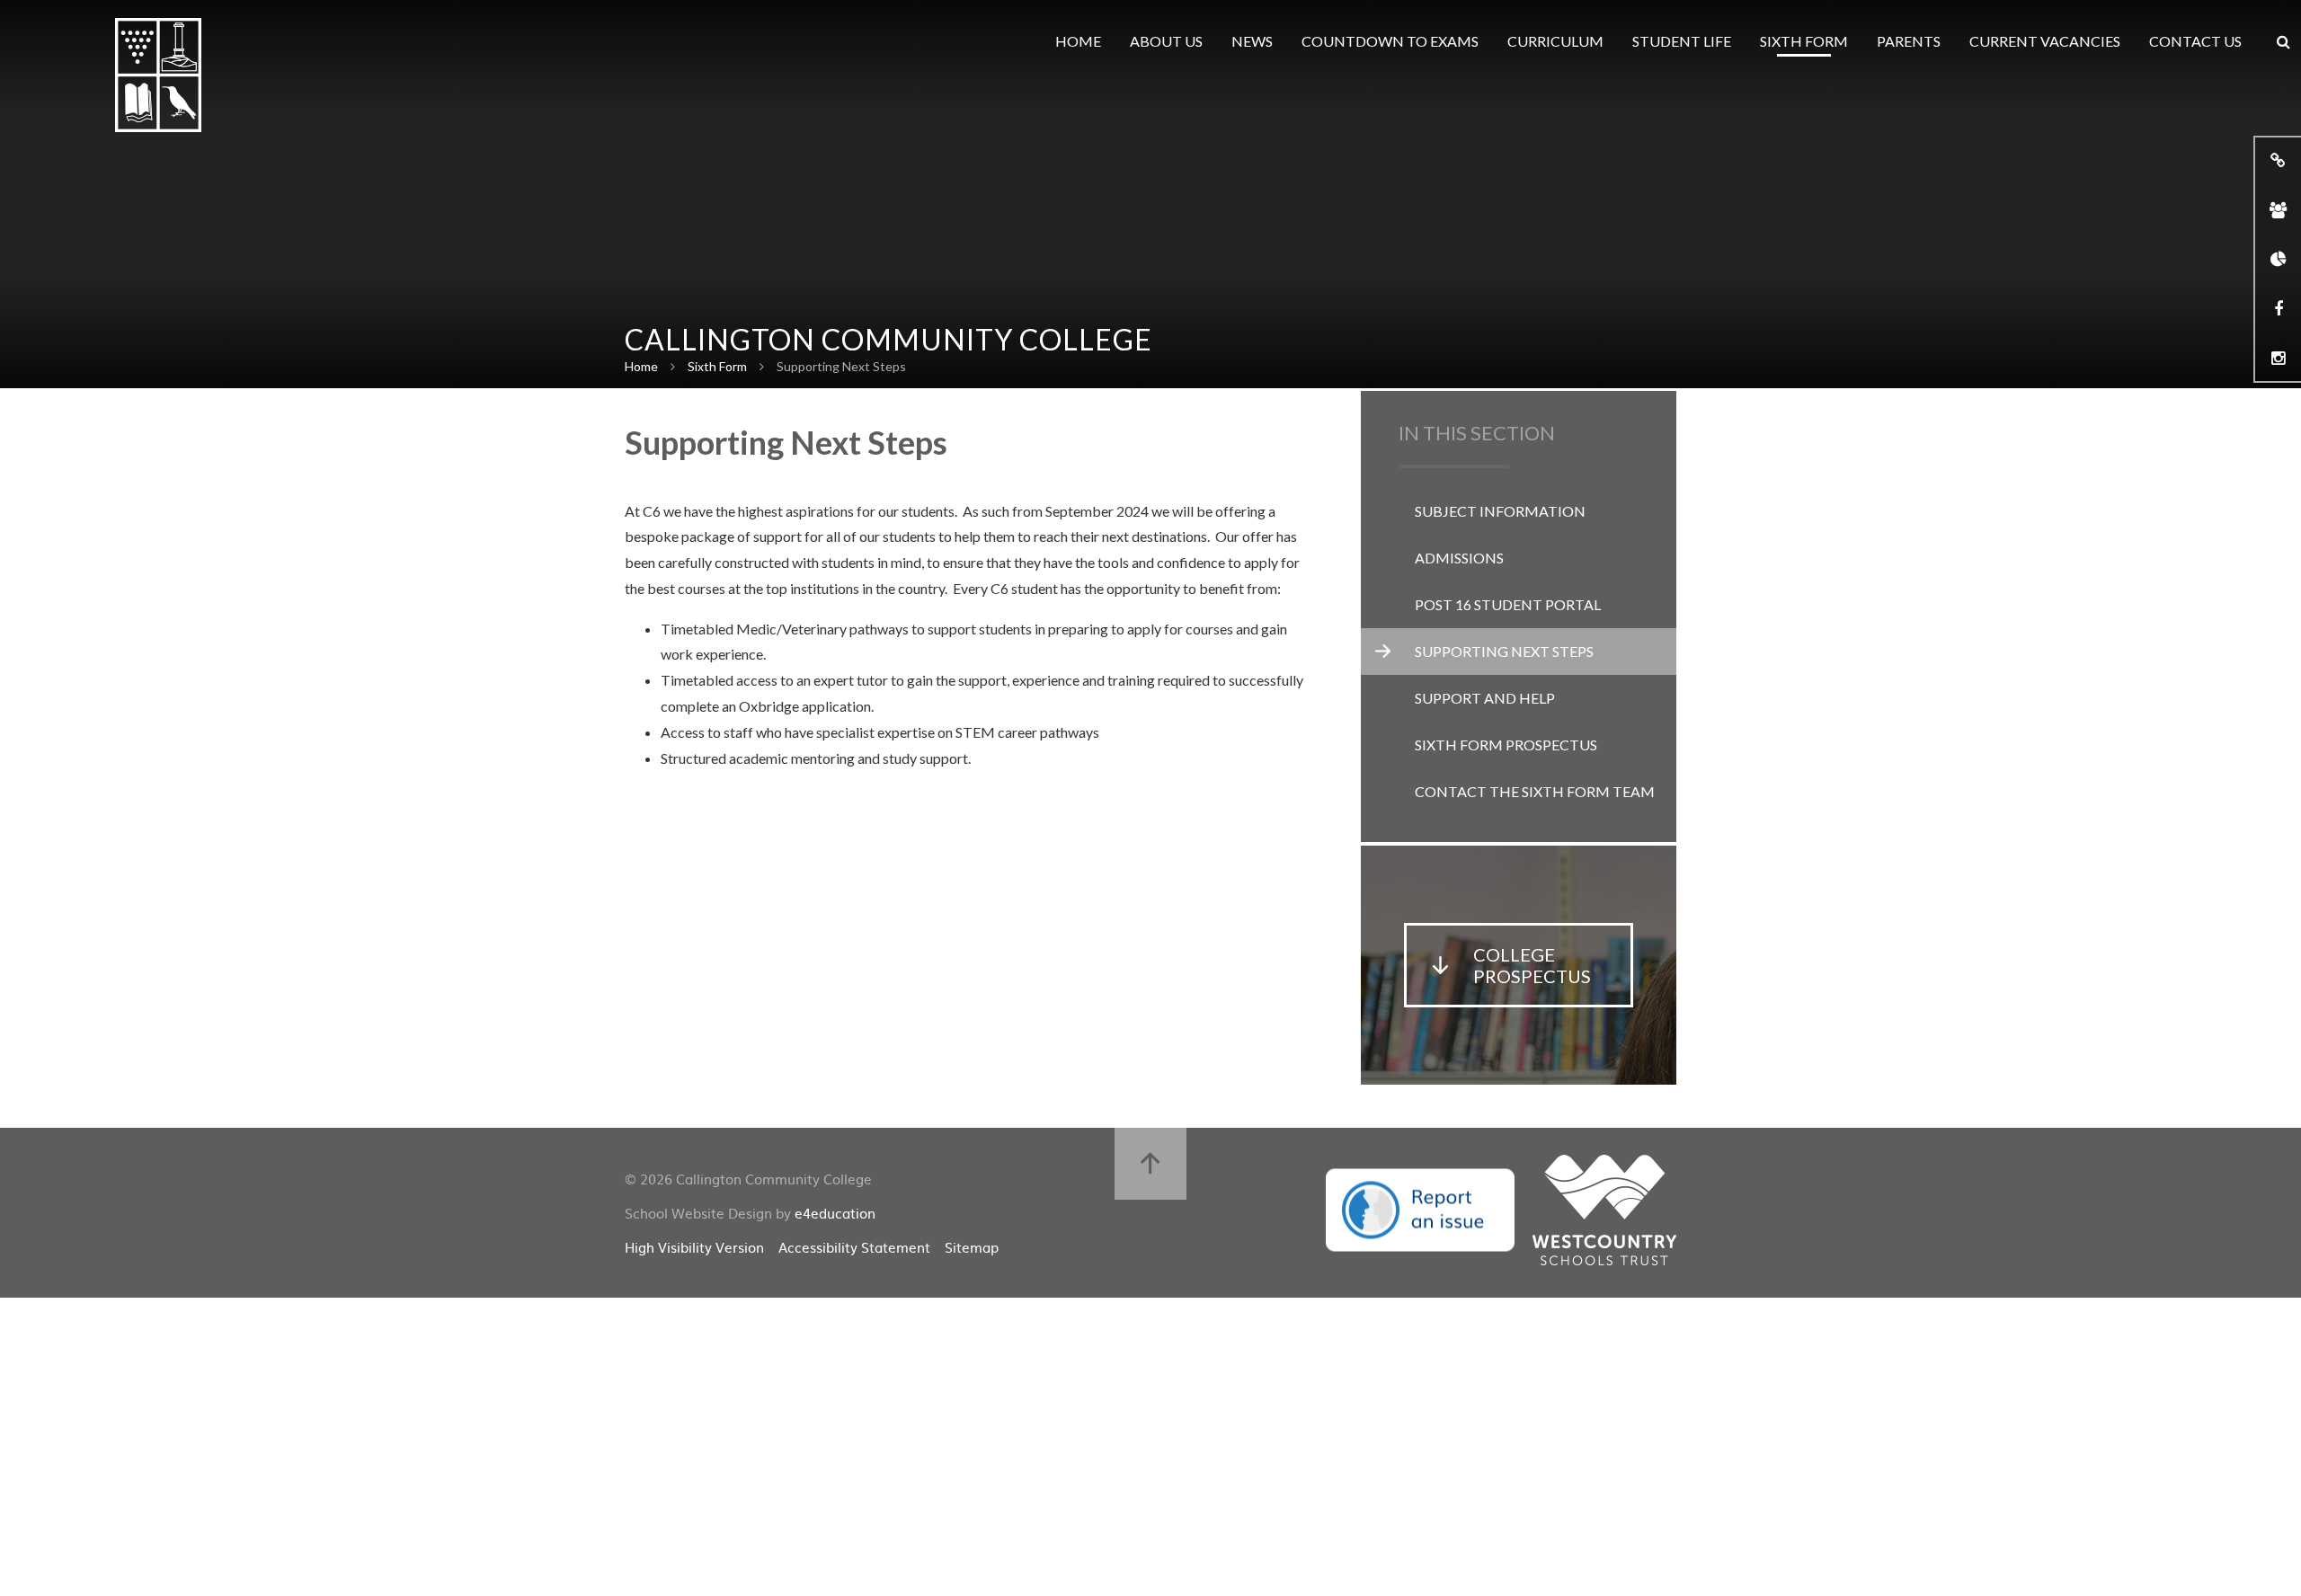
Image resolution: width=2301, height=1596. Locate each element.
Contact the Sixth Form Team (1535, 791)
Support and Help (1485, 698)
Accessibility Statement (854, 1247)
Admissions (1459, 558)
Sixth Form (717, 366)
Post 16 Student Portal (1508, 604)
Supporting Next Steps (841, 366)
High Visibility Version (694, 1247)
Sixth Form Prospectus (1506, 745)
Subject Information (1500, 511)
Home (641, 366)
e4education (835, 1213)
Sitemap (972, 1247)
